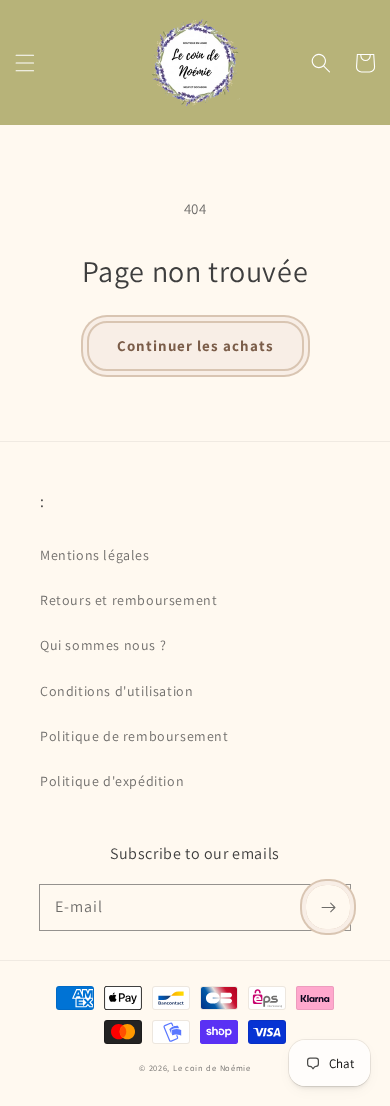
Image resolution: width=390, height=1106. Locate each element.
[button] (25, 63)
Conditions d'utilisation (116, 691)
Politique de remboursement (134, 736)
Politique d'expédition (112, 781)
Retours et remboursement (128, 600)
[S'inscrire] (328, 907)
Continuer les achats (195, 345)
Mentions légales (95, 555)
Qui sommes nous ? (103, 645)
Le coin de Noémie (212, 1067)
